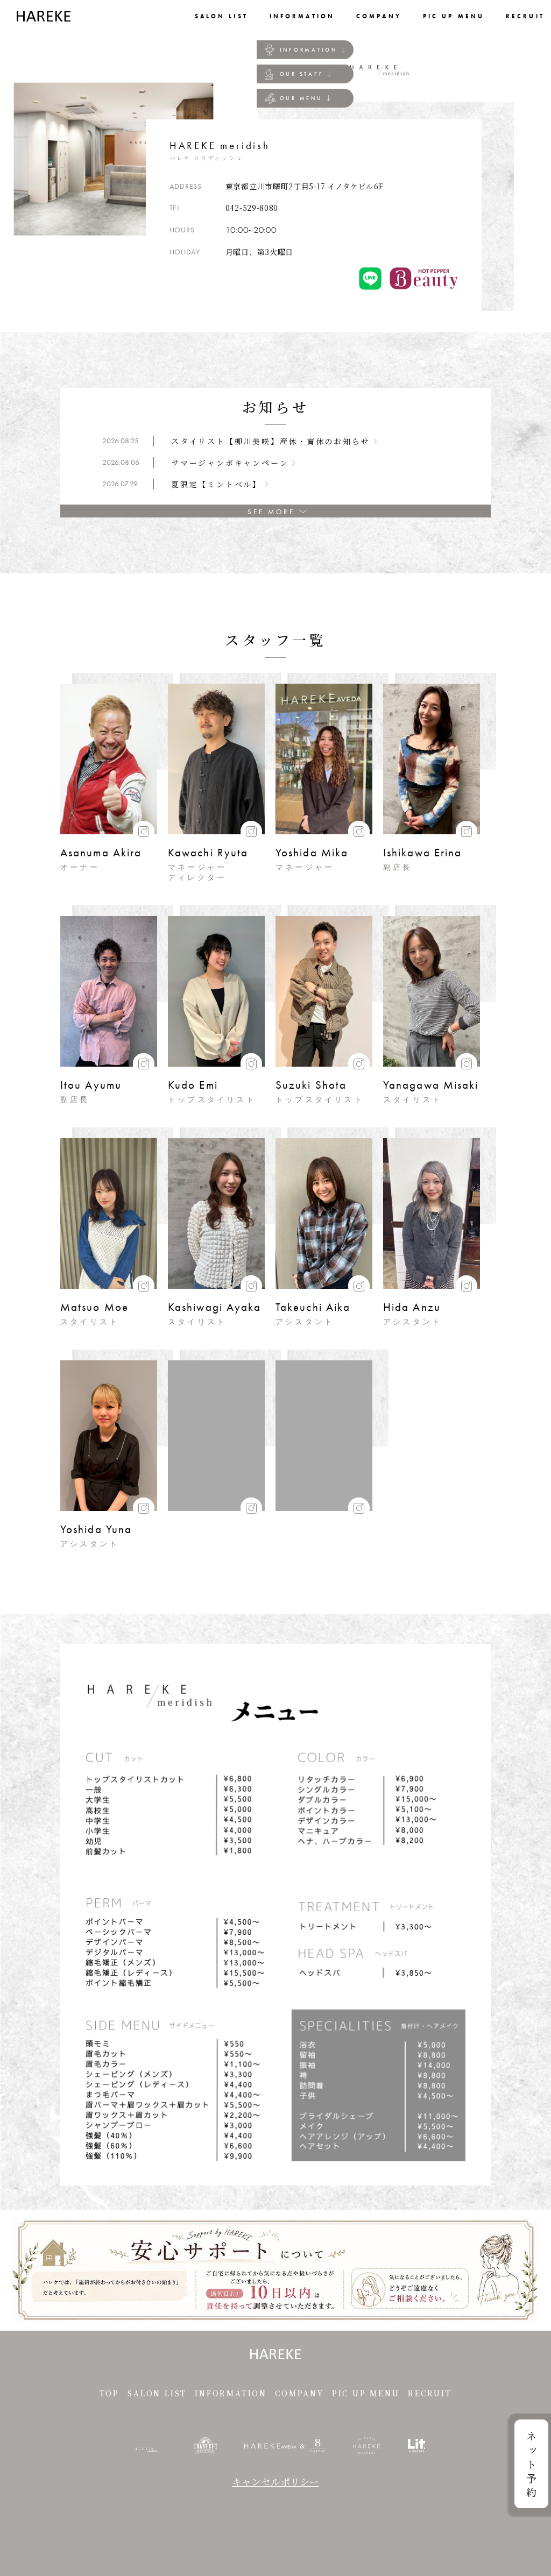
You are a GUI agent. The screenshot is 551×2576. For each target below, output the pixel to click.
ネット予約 (531, 2466)
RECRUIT (430, 2393)
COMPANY (299, 2393)
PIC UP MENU (366, 2393)
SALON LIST (157, 2393)
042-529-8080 (252, 208)
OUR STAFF (302, 74)
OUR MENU (301, 98)
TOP (110, 2393)
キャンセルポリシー (275, 2481)
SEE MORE (271, 512)
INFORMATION (309, 50)
